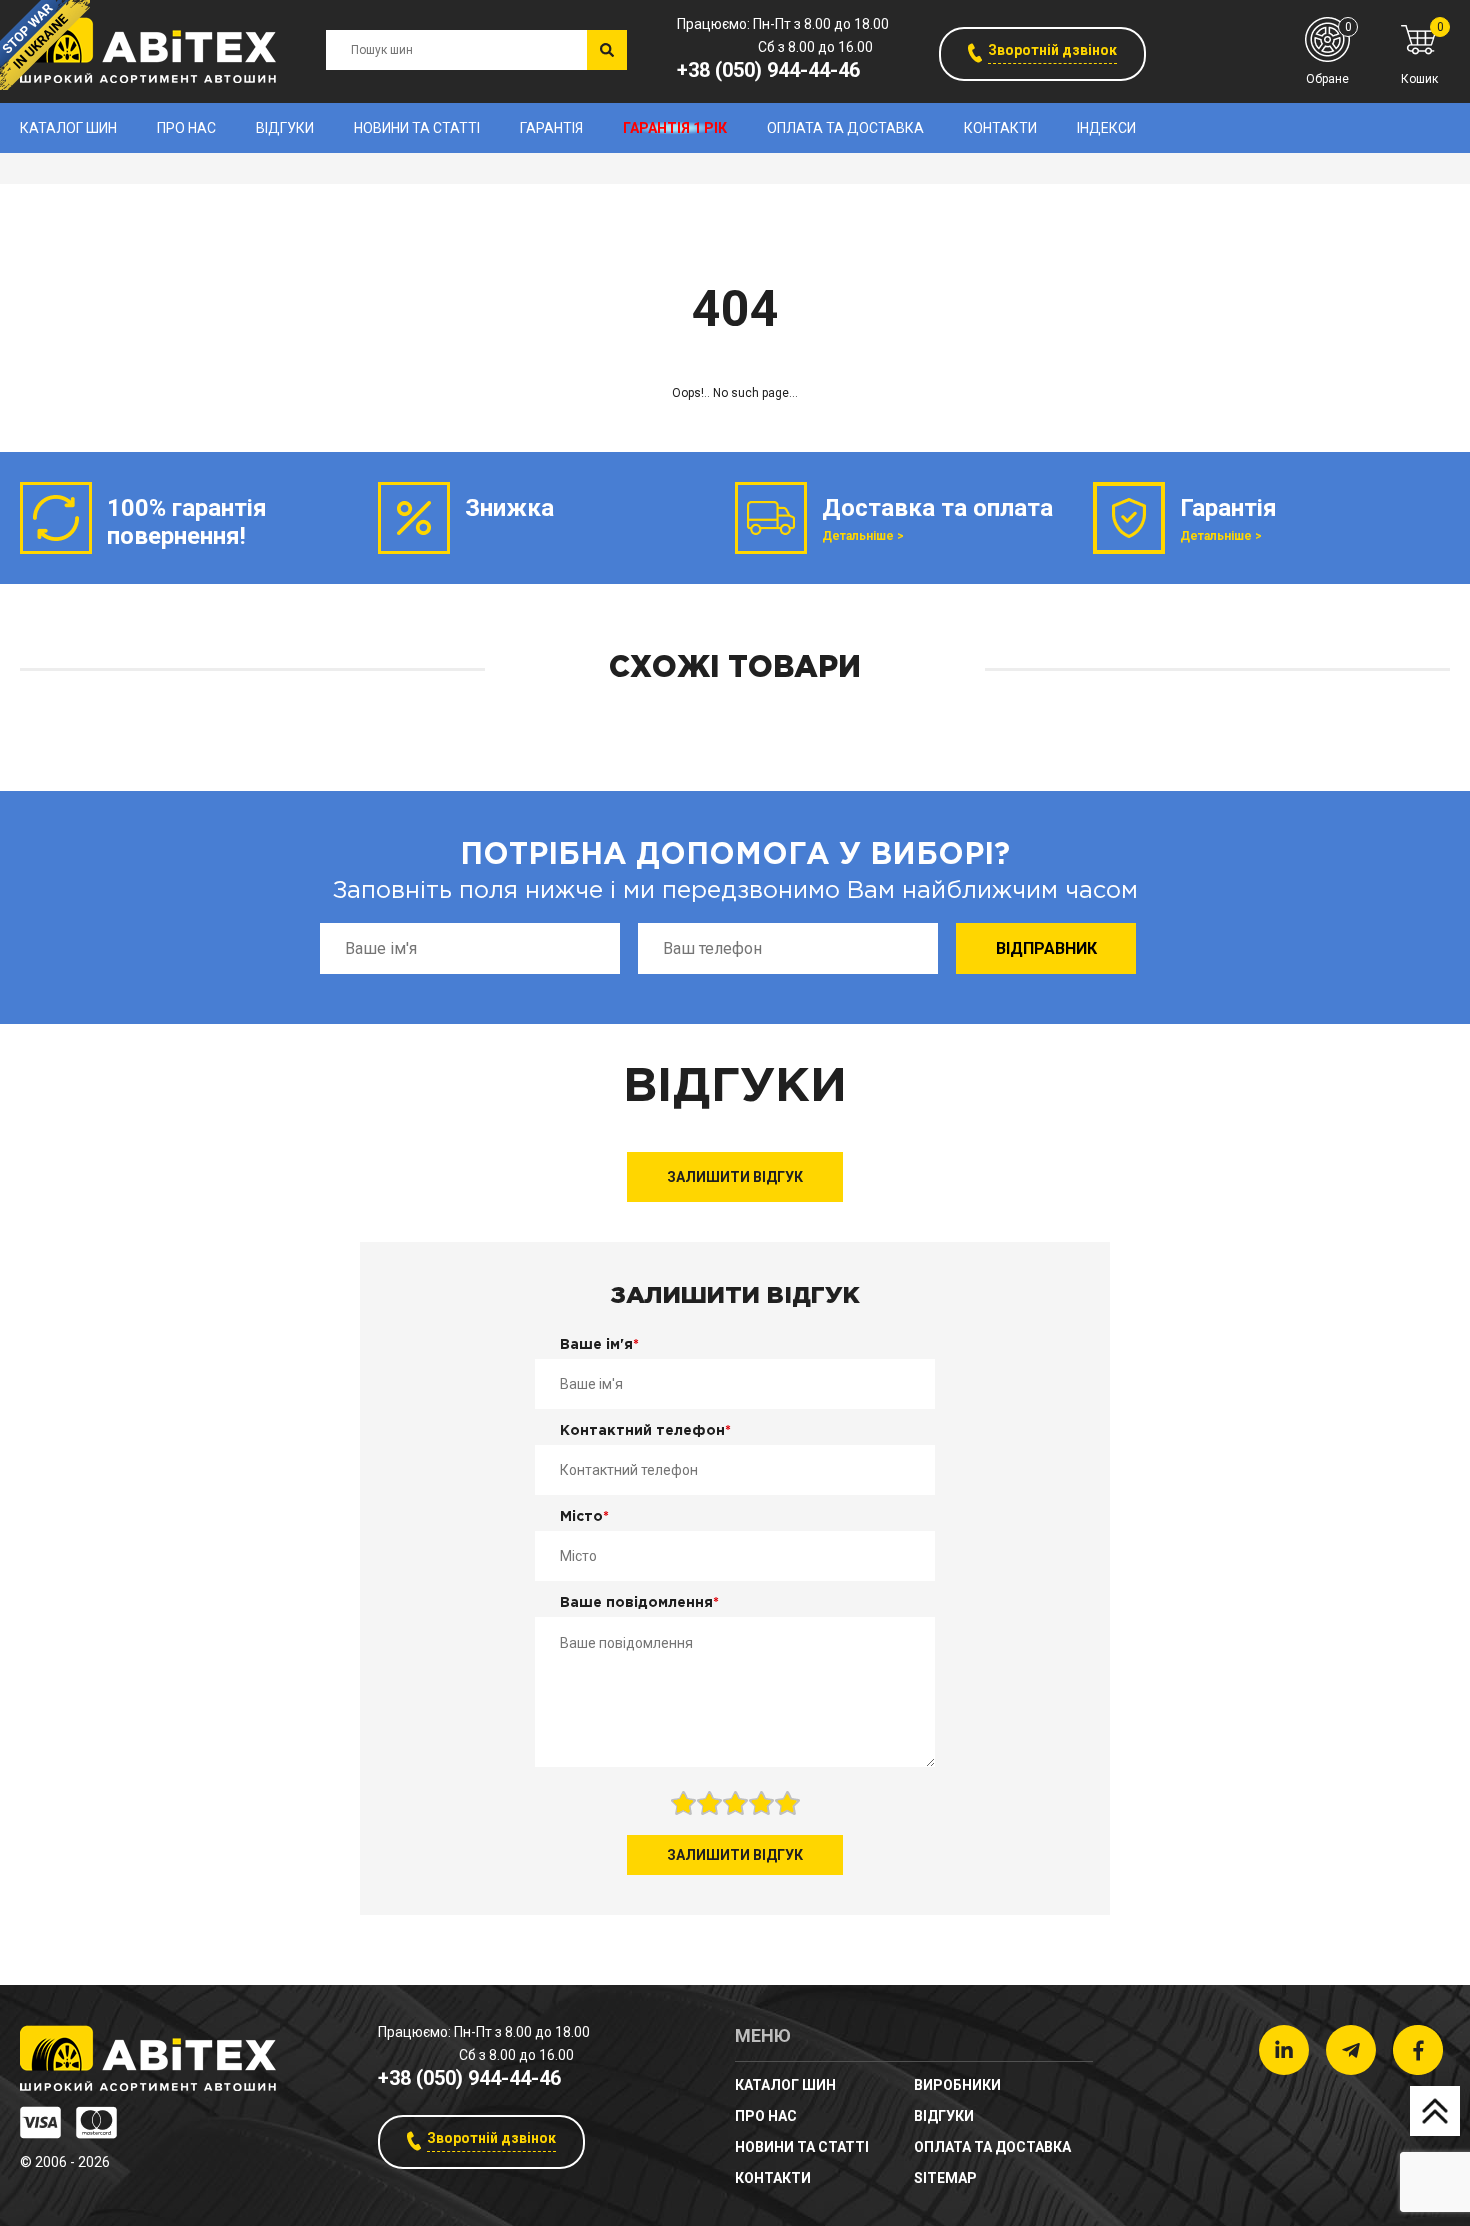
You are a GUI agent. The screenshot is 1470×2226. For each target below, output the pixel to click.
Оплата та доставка (845, 128)
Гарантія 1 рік (675, 128)
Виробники (957, 2085)
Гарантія (551, 128)
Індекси (1106, 128)
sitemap (945, 2178)
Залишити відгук (735, 1177)
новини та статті (417, 128)
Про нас (186, 128)
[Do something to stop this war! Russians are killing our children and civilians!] (45, 45)
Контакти (1000, 128)
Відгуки (285, 128)
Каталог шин (68, 128)
